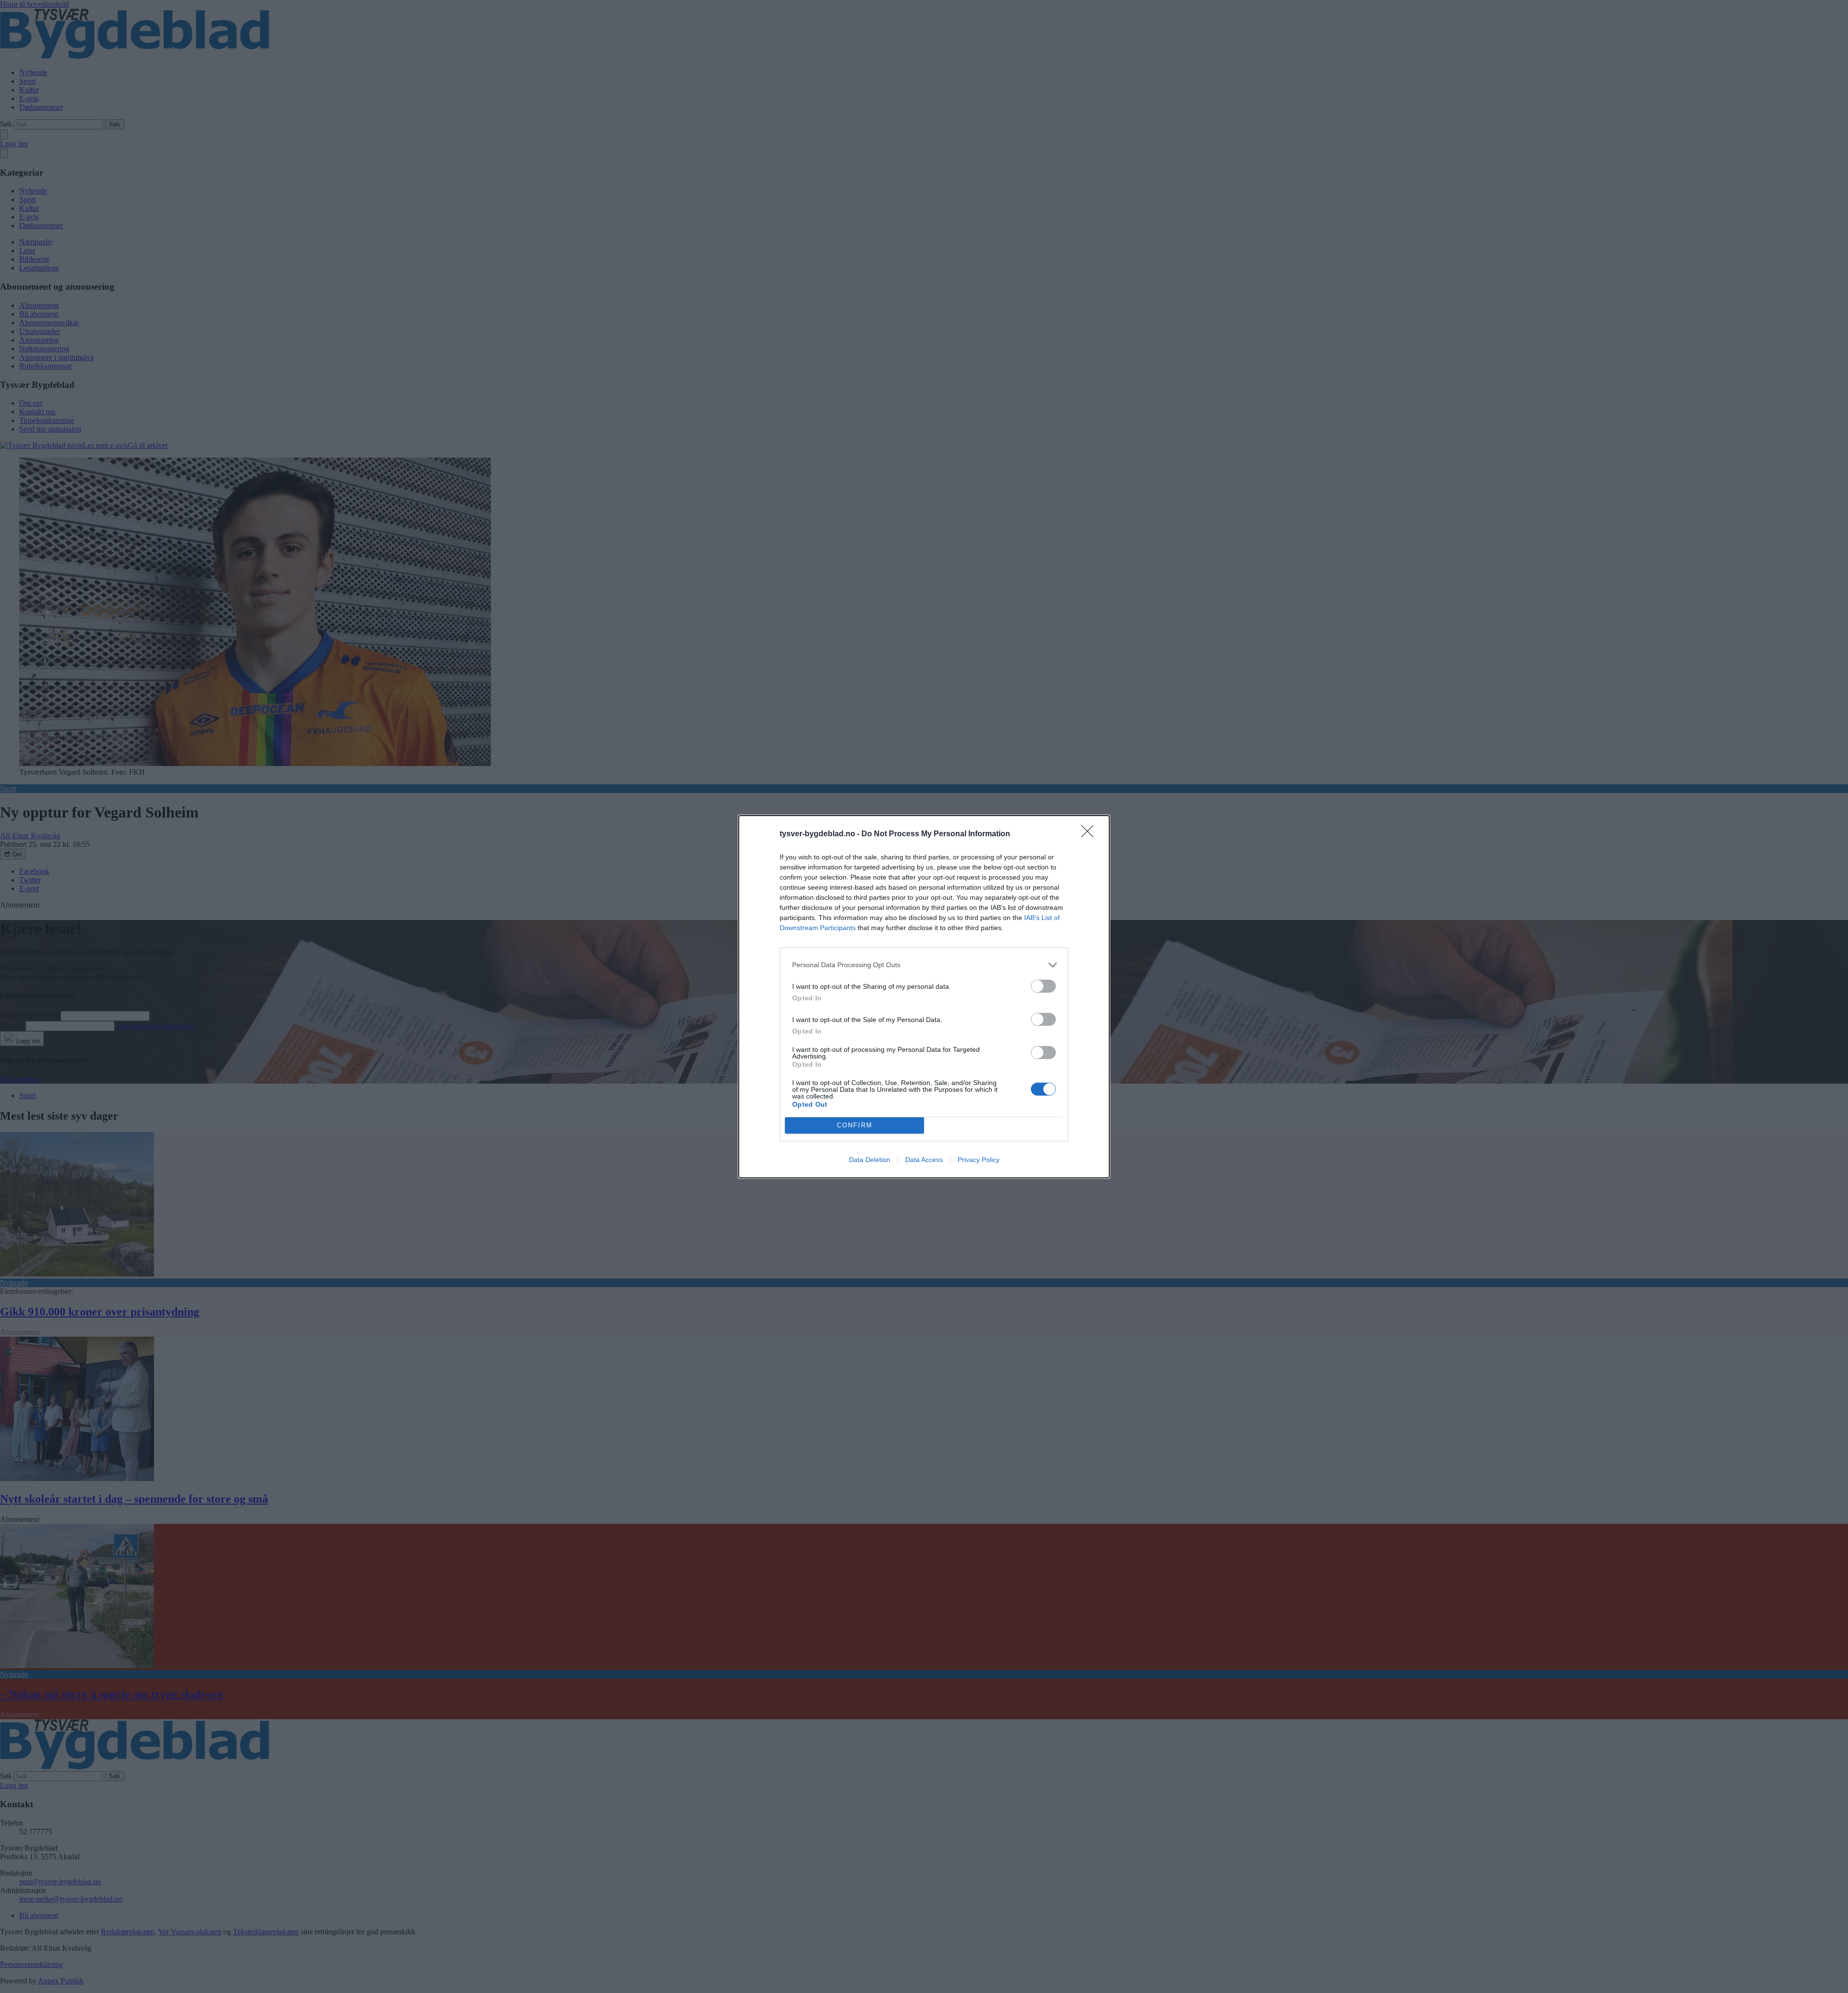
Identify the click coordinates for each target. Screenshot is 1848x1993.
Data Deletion (870, 1160)
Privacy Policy (979, 1160)
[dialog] (924, 997)
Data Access (924, 1160)
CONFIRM (855, 1125)
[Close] (1091, 834)
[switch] (1043, 986)
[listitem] (924, 965)
